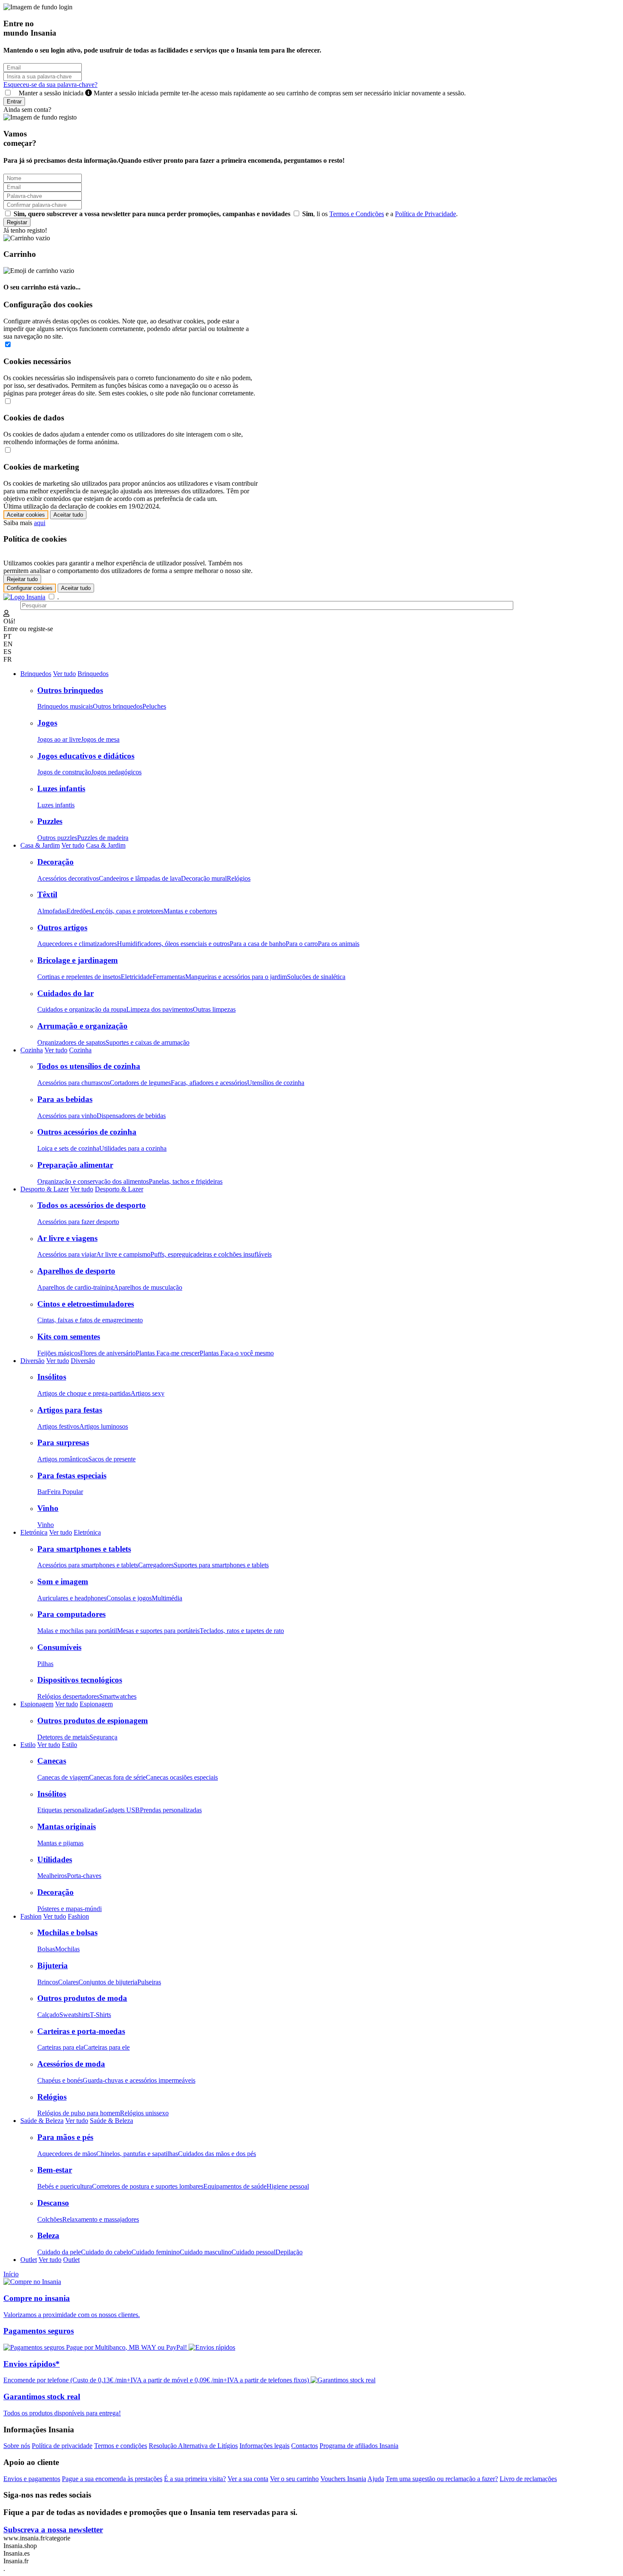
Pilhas (45, 1664)
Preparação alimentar (75, 1165)
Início (11, 2274)
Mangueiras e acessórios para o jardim (236, 977)
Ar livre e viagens (67, 1238)
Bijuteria (53, 1965)
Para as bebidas (65, 1099)
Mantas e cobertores (190, 911)
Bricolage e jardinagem (78, 960)
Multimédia (167, 1598)
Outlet (29, 2260)
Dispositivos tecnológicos (80, 1680)
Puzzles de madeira (103, 838)
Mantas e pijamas (60, 1843)
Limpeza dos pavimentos (160, 1009)
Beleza (48, 2235)
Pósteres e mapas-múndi (70, 1909)
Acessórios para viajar (67, 1254)
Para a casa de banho (258, 944)
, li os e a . (380, 214)
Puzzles (50, 821)
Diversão (32, 1361)
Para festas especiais (72, 1476)
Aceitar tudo (68, 515)
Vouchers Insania (343, 2479)
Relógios (239, 878)
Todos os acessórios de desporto (92, 1205)
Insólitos (52, 1377)
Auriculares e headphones (72, 1598)
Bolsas (46, 1949)
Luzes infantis (61, 789)
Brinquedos (36, 674)
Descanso (53, 2203)
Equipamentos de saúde (235, 2186)
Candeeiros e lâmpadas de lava (140, 878)
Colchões (50, 2219)
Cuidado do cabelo (106, 2252)
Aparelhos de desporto (76, 1271)
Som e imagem (63, 1581)
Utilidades (55, 1860)
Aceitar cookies (26, 515)
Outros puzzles (57, 838)
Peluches (154, 706)
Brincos (48, 1982)
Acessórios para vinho (67, 1116)
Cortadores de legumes (140, 1083)
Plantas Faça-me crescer (168, 1353)
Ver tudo (64, 674)
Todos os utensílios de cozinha (89, 1066)
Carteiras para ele (107, 2047)
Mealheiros (52, 1876)
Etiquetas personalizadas (70, 1810)
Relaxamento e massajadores (101, 2219)
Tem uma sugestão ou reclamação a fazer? (442, 2479)
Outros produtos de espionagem (93, 1721)
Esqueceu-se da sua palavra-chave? (50, 85)
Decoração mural (204, 878)
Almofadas (52, 911)
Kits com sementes (69, 1337)
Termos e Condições (357, 214)
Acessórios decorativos (68, 878)
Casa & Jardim (40, 845)
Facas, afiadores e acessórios (209, 1083)
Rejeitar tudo (22, 579)
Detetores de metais (63, 1737)
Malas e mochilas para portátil (77, 1631)
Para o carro (302, 944)
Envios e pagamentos (32, 2479)
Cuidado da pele (59, 2252)
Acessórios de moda (71, 2064)
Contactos (305, 2446)
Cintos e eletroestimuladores (86, 1304)
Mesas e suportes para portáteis (158, 1631)
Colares (68, 1982)
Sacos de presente (112, 1459)
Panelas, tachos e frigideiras (186, 1181)
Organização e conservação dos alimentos (93, 1181)
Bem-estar (55, 2170)
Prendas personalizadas (171, 1810)
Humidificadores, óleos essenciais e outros (173, 944)
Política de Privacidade (426, 214)
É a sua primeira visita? (195, 2479)
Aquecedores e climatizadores (77, 944)
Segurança (103, 1737)
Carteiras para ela (60, 2047)
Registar (17, 222)
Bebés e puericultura (65, 2186)
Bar (42, 1492)
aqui (40, 523)
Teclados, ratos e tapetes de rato (242, 1631)
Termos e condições (121, 2446)
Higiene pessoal (288, 2186)
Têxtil (47, 894)
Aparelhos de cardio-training (75, 1287)
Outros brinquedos (70, 690)
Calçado (48, 2015)
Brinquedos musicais (65, 706)
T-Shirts (100, 2015)
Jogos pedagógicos (116, 772)
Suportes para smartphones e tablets (221, 1565)
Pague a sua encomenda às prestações (112, 2479)
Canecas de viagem (63, 1777)
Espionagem (37, 1704)
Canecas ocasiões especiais (182, 1777)
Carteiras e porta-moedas (81, 2031)
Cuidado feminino (156, 2252)
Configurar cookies (30, 588)
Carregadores (156, 1565)
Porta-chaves (84, 1876)
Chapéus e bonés (60, 2080)
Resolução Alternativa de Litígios (193, 2446)
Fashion (31, 1916)
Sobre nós (17, 2446)
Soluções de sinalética (316, 977)
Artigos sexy (147, 1393)
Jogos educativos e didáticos (86, 756)
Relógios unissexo (144, 2113)
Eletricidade (137, 977)
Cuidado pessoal (253, 2252)
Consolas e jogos (129, 1598)
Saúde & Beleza (42, 2121)
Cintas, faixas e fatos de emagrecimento (90, 1320)
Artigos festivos (58, 1426)
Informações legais (264, 2446)
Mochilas (67, 1949)
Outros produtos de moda (82, 1998)
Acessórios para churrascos (74, 1083)
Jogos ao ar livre (59, 739)
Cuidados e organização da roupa (82, 1009)
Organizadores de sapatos (71, 1042)
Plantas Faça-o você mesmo (237, 1353)
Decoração (56, 862)
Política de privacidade (62, 2446)
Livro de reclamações (528, 2479)
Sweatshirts (75, 2015)
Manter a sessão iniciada (240, 93)
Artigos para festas (70, 1410)
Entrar (14, 102)
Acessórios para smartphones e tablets (88, 1565)
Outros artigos (62, 928)
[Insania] (24, 597)
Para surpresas (63, 1442)
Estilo (28, 1745)
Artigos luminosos (104, 1426)
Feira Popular (65, 1492)
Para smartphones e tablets (84, 1549)
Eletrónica (34, 1532)
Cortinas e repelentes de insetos (79, 977)
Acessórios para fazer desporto (78, 1222)
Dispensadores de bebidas (131, 1116)
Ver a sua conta (248, 2479)
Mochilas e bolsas (67, 1932)
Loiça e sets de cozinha (68, 1148)
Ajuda (376, 2479)
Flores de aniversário (108, 1353)
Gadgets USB (121, 1810)
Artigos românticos (63, 1459)
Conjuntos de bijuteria (108, 1982)
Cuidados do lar (65, 993)
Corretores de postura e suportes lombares (148, 2186)
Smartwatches (118, 1696)
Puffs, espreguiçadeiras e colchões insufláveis (211, 1254)
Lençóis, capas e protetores (128, 911)
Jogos (47, 723)
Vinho (48, 1508)
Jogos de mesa (100, 739)
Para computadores (71, 1614)
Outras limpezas (214, 1009)
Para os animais (339, 944)
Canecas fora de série (117, 1777)
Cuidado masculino (206, 2252)
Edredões (79, 911)
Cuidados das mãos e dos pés (217, 2154)
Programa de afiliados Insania (359, 2446)
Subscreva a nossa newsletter (53, 2530)
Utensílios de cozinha (276, 1083)
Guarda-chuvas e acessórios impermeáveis (139, 2080)
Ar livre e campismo (123, 1254)
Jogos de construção (64, 772)
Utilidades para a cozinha (133, 1148)
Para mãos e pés (65, 2137)
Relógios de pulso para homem (79, 2113)
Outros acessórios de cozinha (87, 1132)
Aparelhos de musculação (148, 1287)
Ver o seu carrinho (294, 2479)
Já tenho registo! (25, 230)
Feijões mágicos (59, 1353)
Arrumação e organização (82, 1026)
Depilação (289, 2252)
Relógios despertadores (68, 1696)
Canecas (52, 1761)
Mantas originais (67, 1826)
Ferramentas (169, 977)
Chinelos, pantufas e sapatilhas (137, 2154)
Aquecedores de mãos (67, 2154)
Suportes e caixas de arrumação (147, 1042)
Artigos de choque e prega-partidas (84, 1393)
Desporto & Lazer (44, 1189)
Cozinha (32, 1050)
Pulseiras (149, 1982)
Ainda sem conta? (27, 110)
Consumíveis (59, 1647)
